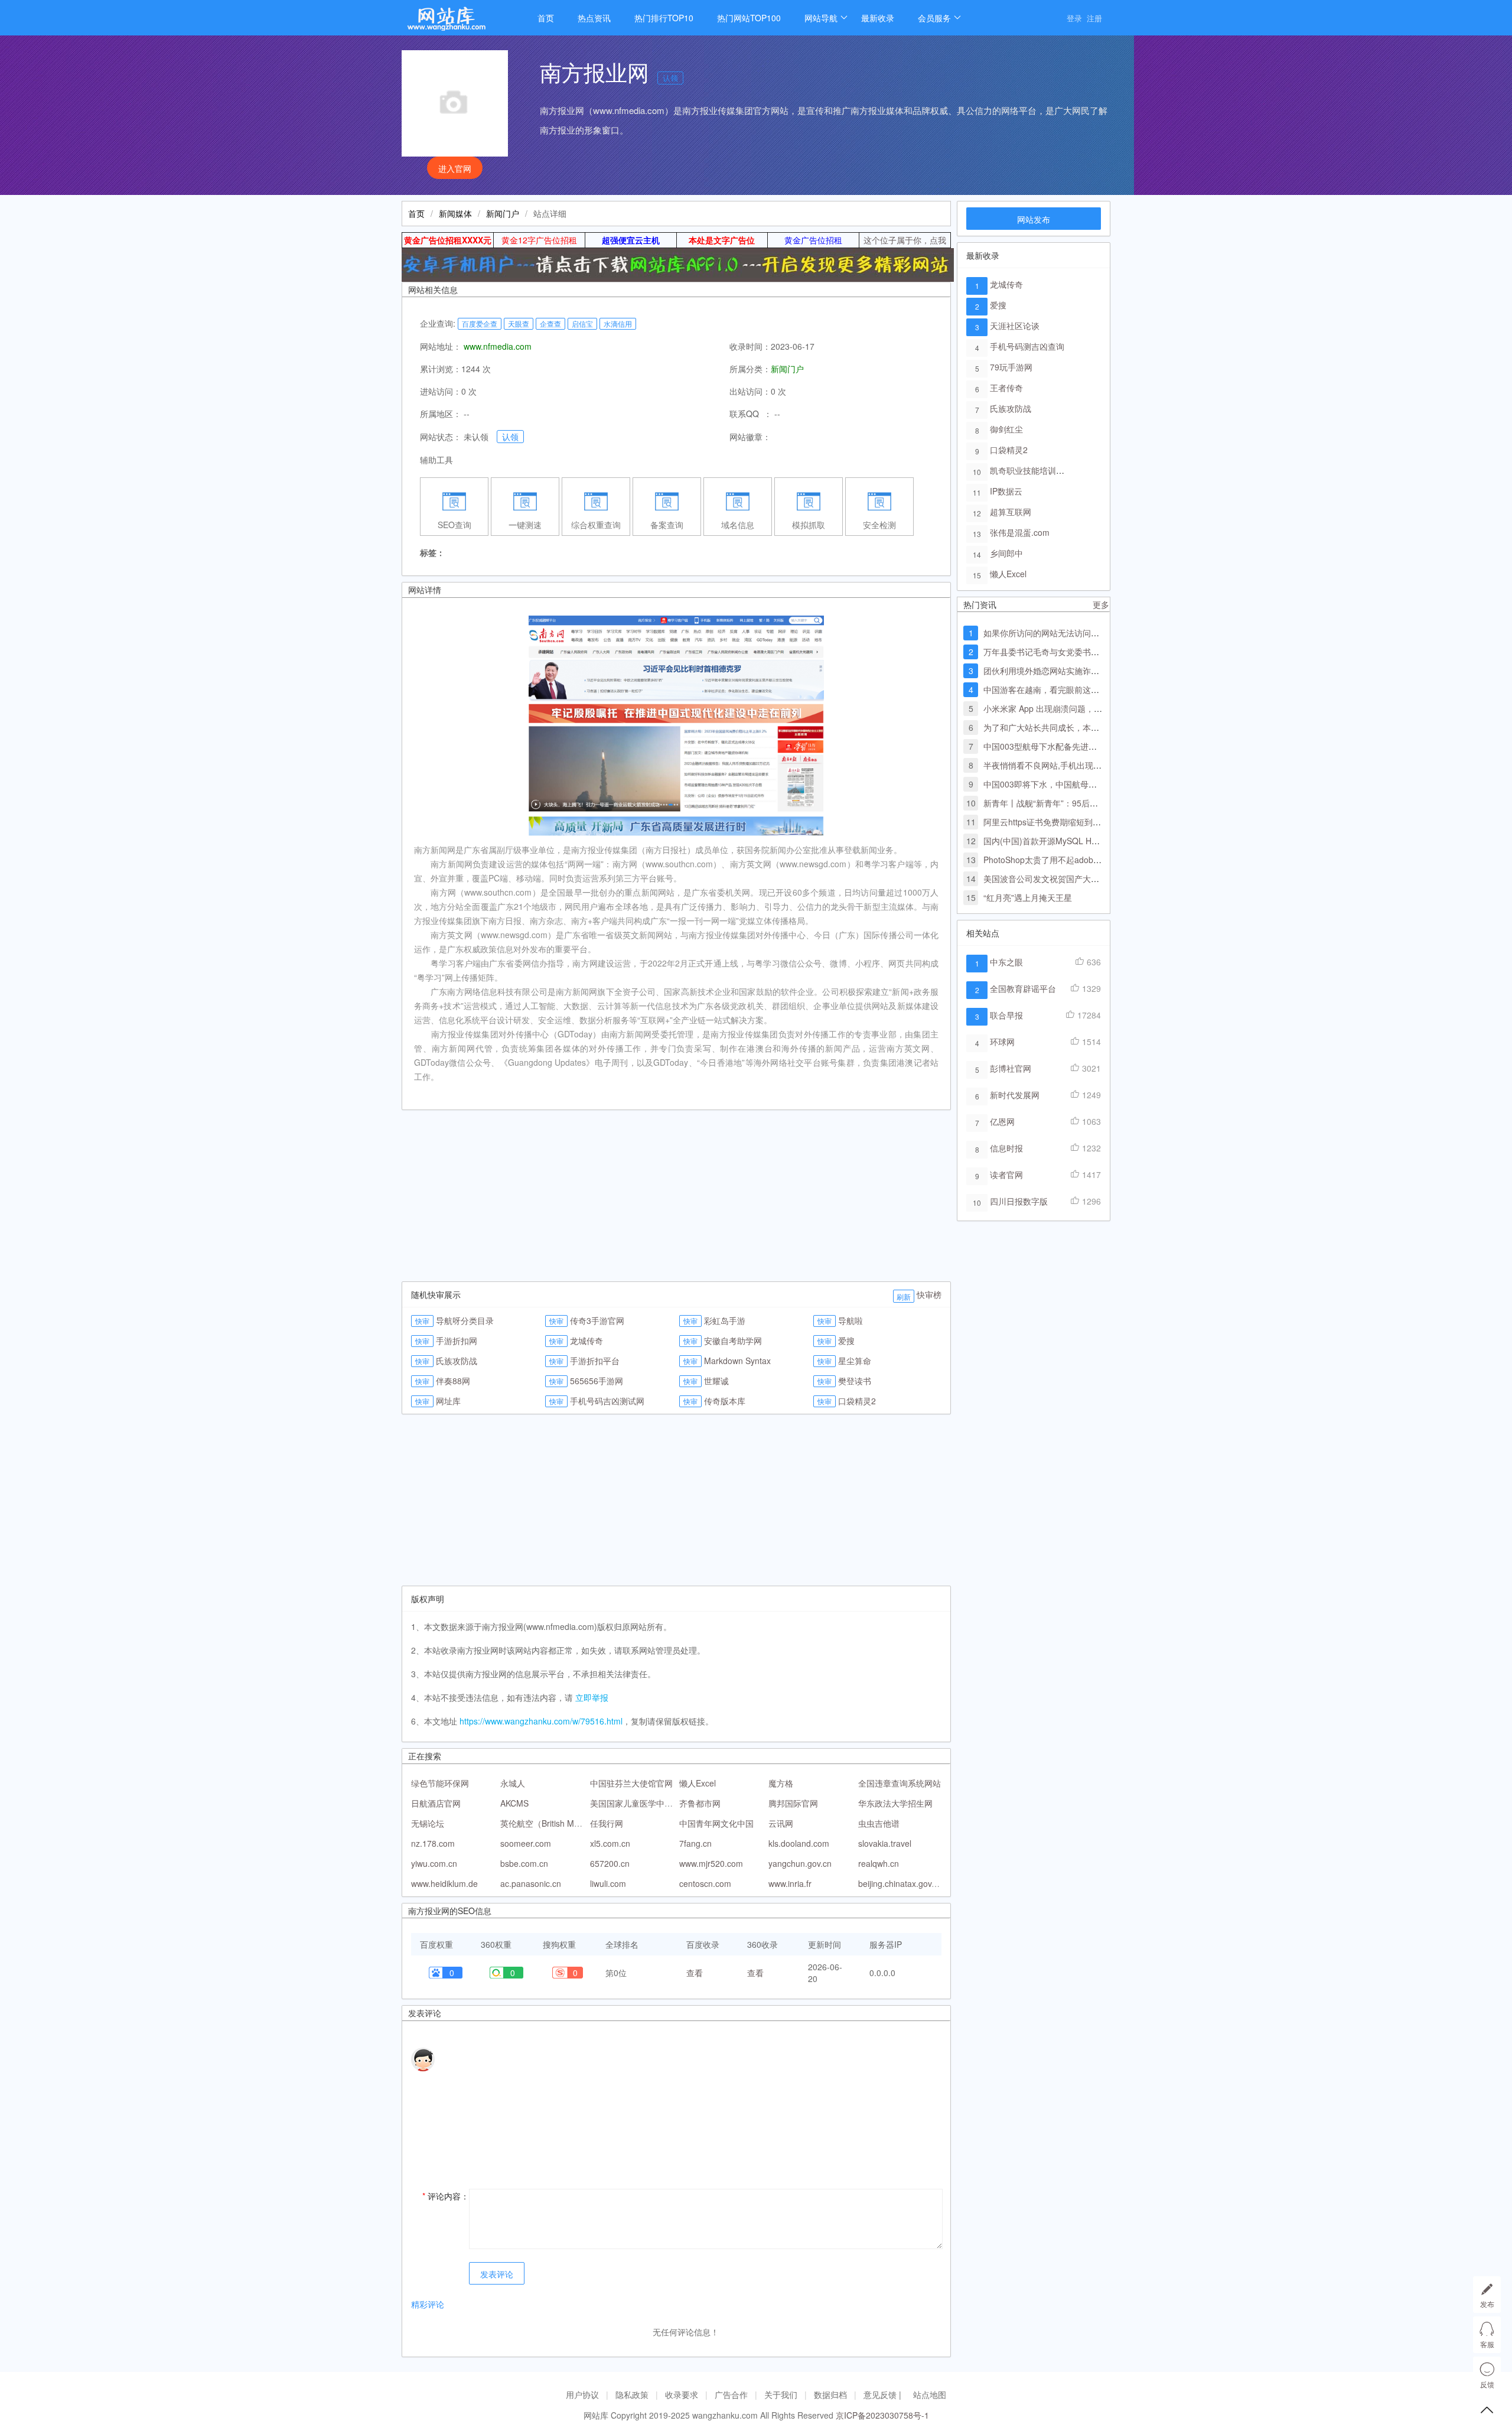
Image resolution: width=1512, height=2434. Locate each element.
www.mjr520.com (711, 1863)
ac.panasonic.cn (531, 1883)
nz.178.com (433, 1843)
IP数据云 (1006, 491)
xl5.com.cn (610, 1843)
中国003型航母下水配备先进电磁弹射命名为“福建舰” (1080, 746)
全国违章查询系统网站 (900, 1783)
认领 (670, 78)
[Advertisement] (676, 1199)
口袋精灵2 (857, 1401)
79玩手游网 (1011, 367)
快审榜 (929, 1294)
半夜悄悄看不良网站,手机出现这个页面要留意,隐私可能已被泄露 (1102, 765)
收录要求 (682, 2394)
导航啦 (850, 1320)
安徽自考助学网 (733, 1340)
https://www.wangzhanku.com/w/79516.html (541, 1721)
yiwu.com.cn (434, 1863)
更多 (1101, 604)
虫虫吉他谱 (879, 1823)
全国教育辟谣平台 (1023, 988)
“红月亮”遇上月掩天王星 (1028, 897)
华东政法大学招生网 (895, 1803)
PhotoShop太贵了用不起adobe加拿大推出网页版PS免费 (1087, 860)
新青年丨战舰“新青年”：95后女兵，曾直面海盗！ (1074, 803)
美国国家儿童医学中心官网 (640, 1803)
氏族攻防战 (457, 1361)
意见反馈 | (884, 2394)
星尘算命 (855, 1361)
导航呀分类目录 (465, 1320)
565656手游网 (597, 1381)
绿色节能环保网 (440, 1783)
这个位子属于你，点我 (905, 240)
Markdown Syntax (737, 1361)
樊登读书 (855, 1381)
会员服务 (934, 18)
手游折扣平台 (595, 1361)
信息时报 (1006, 1148)
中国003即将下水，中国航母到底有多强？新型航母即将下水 (1094, 784)
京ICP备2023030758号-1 (882, 2415)
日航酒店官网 (436, 1803)
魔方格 (781, 1783)
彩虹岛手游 (725, 1320)
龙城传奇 (586, 1340)
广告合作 (731, 2394)
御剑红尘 (1006, 429)
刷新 (904, 1296)
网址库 (448, 1401)
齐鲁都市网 (700, 1803)
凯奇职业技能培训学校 (1031, 470)
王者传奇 (1006, 388)
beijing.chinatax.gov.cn (900, 1883)
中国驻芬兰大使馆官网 (631, 1783)
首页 (546, 18)
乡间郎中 (1006, 553)
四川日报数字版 (1019, 1201)
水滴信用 (618, 323)
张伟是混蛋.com (1020, 532)
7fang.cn (695, 1843)
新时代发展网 (1015, 1095)
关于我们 (781, 2394)
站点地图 (930, 2394)
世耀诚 (716, 1381)
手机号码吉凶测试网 (607, 1401)
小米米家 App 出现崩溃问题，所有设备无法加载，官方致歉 (1092, 708)
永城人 (513, 1783)
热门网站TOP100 (749, 18)
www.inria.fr (790, 1883)
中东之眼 (1006, 962)
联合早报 (1006, 1015)
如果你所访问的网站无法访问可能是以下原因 (1066, 633)
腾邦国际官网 (793, 1803)
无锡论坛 (428, 1823)
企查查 (550, 323)
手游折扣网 (457, 1340)
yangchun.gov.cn (800, 1863)
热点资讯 (594, 18)
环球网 (1002, 1042)
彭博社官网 (1011, 1068)
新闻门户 (503, 213)
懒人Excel (698, 1783)
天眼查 (519, 323)
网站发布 (1034, 219)
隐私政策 (632, 2394)
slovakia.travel (885, 1843)
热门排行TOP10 (664, 18)
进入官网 (455, 168)
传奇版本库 (725, 1401)
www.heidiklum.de (444, 1883)
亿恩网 (1002, 1121)
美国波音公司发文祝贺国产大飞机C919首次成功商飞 (1080, 878)
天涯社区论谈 (1015, 326)
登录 (1074, 18)
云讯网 (781, 1823)
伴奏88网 (453, 1381)
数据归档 (830, 2394)
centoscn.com (705, 1883)
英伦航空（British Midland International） (577, 1823)
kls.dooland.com (799, 1843)
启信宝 (582, 323)
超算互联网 (1011, 512)
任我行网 (607, 1823)
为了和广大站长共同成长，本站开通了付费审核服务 (1078, 727)
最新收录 (878, 18)
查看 (695, 1973)
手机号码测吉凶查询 (1027, 346)
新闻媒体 (455, 213)
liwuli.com (608, 1883)
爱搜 (846, 1340)
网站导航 (821, 18)
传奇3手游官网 (597, 1320)
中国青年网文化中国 (716, 1823)
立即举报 (592, 1697)
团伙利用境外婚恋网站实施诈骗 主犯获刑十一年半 (1076, 671)
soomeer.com (526, 1843)
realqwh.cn (879, 1863)
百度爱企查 (480, 323)
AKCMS (514, 1803)
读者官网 (1006, 1174)
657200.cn (610, 1863)
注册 (1094, 18)
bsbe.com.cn (524, 1863)
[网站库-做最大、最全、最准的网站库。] (458, 22)
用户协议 (582, 2394)
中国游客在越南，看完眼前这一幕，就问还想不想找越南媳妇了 (1099, 689)
